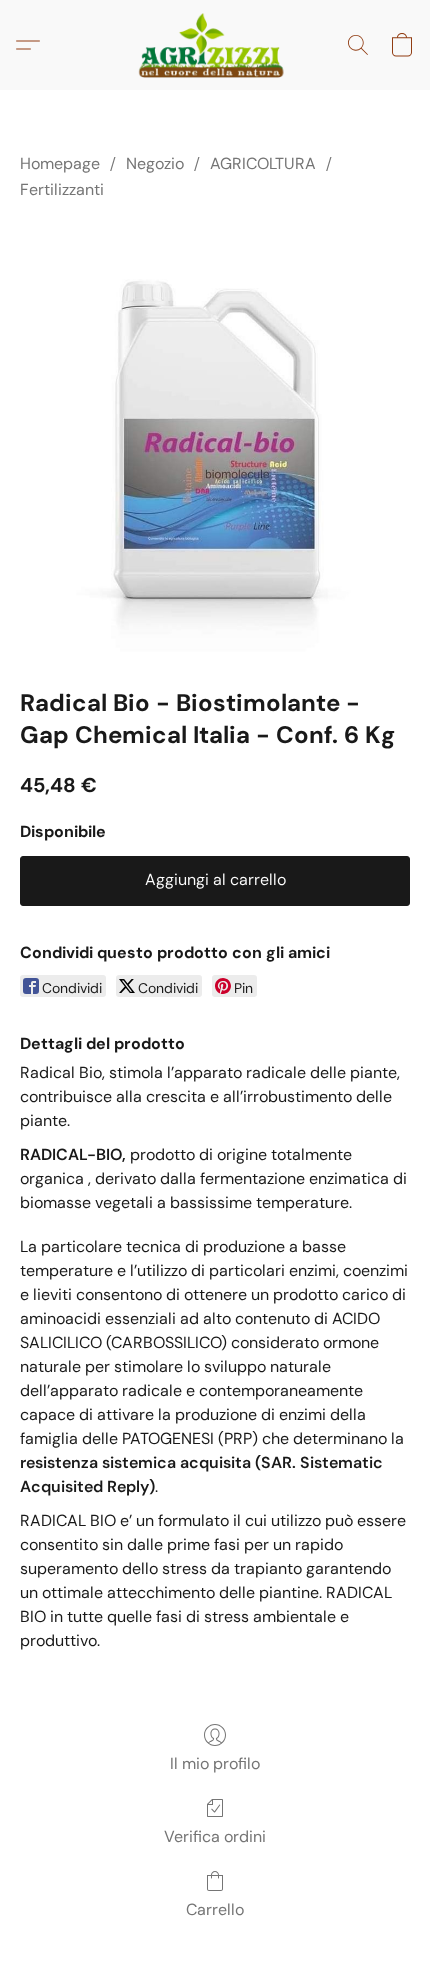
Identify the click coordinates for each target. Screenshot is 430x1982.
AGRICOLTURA (263, 163)
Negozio (155, 163)
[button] (214, 45)
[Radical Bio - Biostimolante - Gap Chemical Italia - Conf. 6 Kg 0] (215, 440)
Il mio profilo (215, 1763)
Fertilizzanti (62, 189)
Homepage (60, 163)
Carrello (215, 1909)
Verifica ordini (215, 1836)
